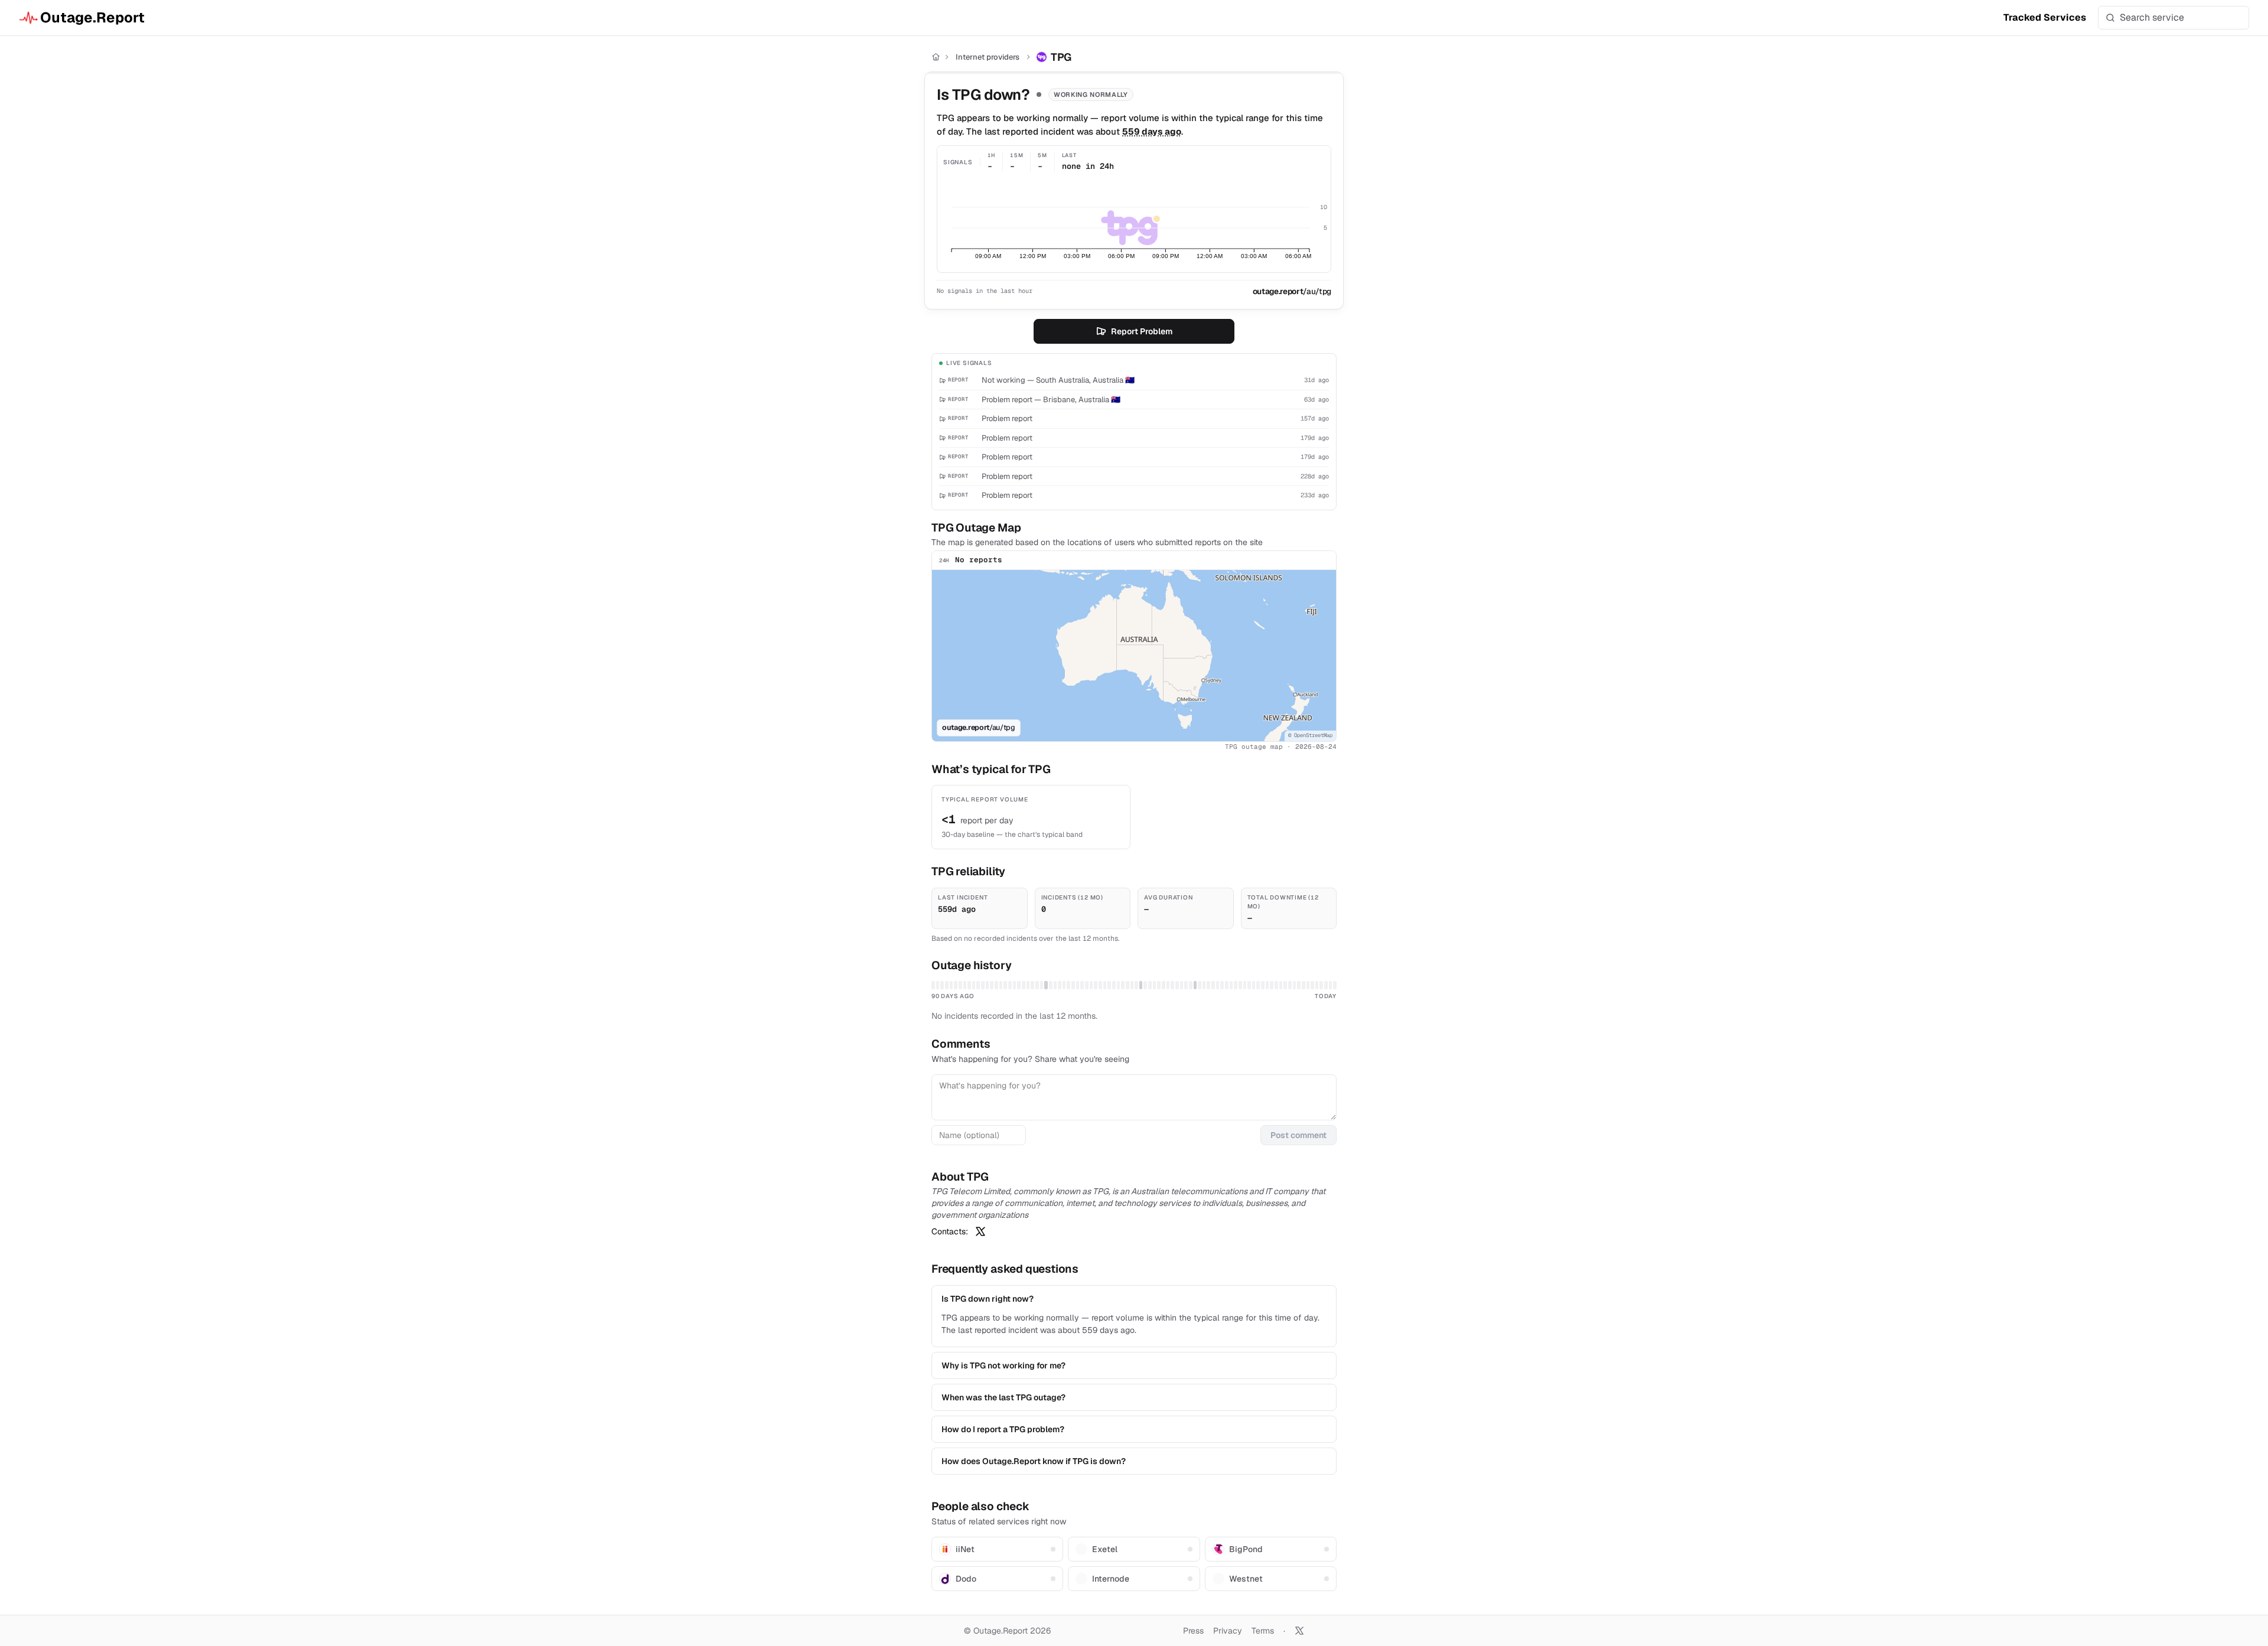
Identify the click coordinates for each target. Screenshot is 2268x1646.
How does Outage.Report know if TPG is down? (1034, 1461)
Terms (1263, 1631)
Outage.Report (92, 17)
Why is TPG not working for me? (1003, 1365)
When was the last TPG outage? (1003, 1397)
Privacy (1228, 1631)
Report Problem (1142, 331)
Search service (2152, 17)
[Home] (936, 57)
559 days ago (1152, 131)
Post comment (1298, 1135)
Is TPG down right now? (988, 1299)
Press (1193, 1631)
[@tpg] (980, 1231)
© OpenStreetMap (1310, 735)
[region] (1134, 656)
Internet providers (988, 57)
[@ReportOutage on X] (1299, 1631)
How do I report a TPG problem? (1003, 1429)
